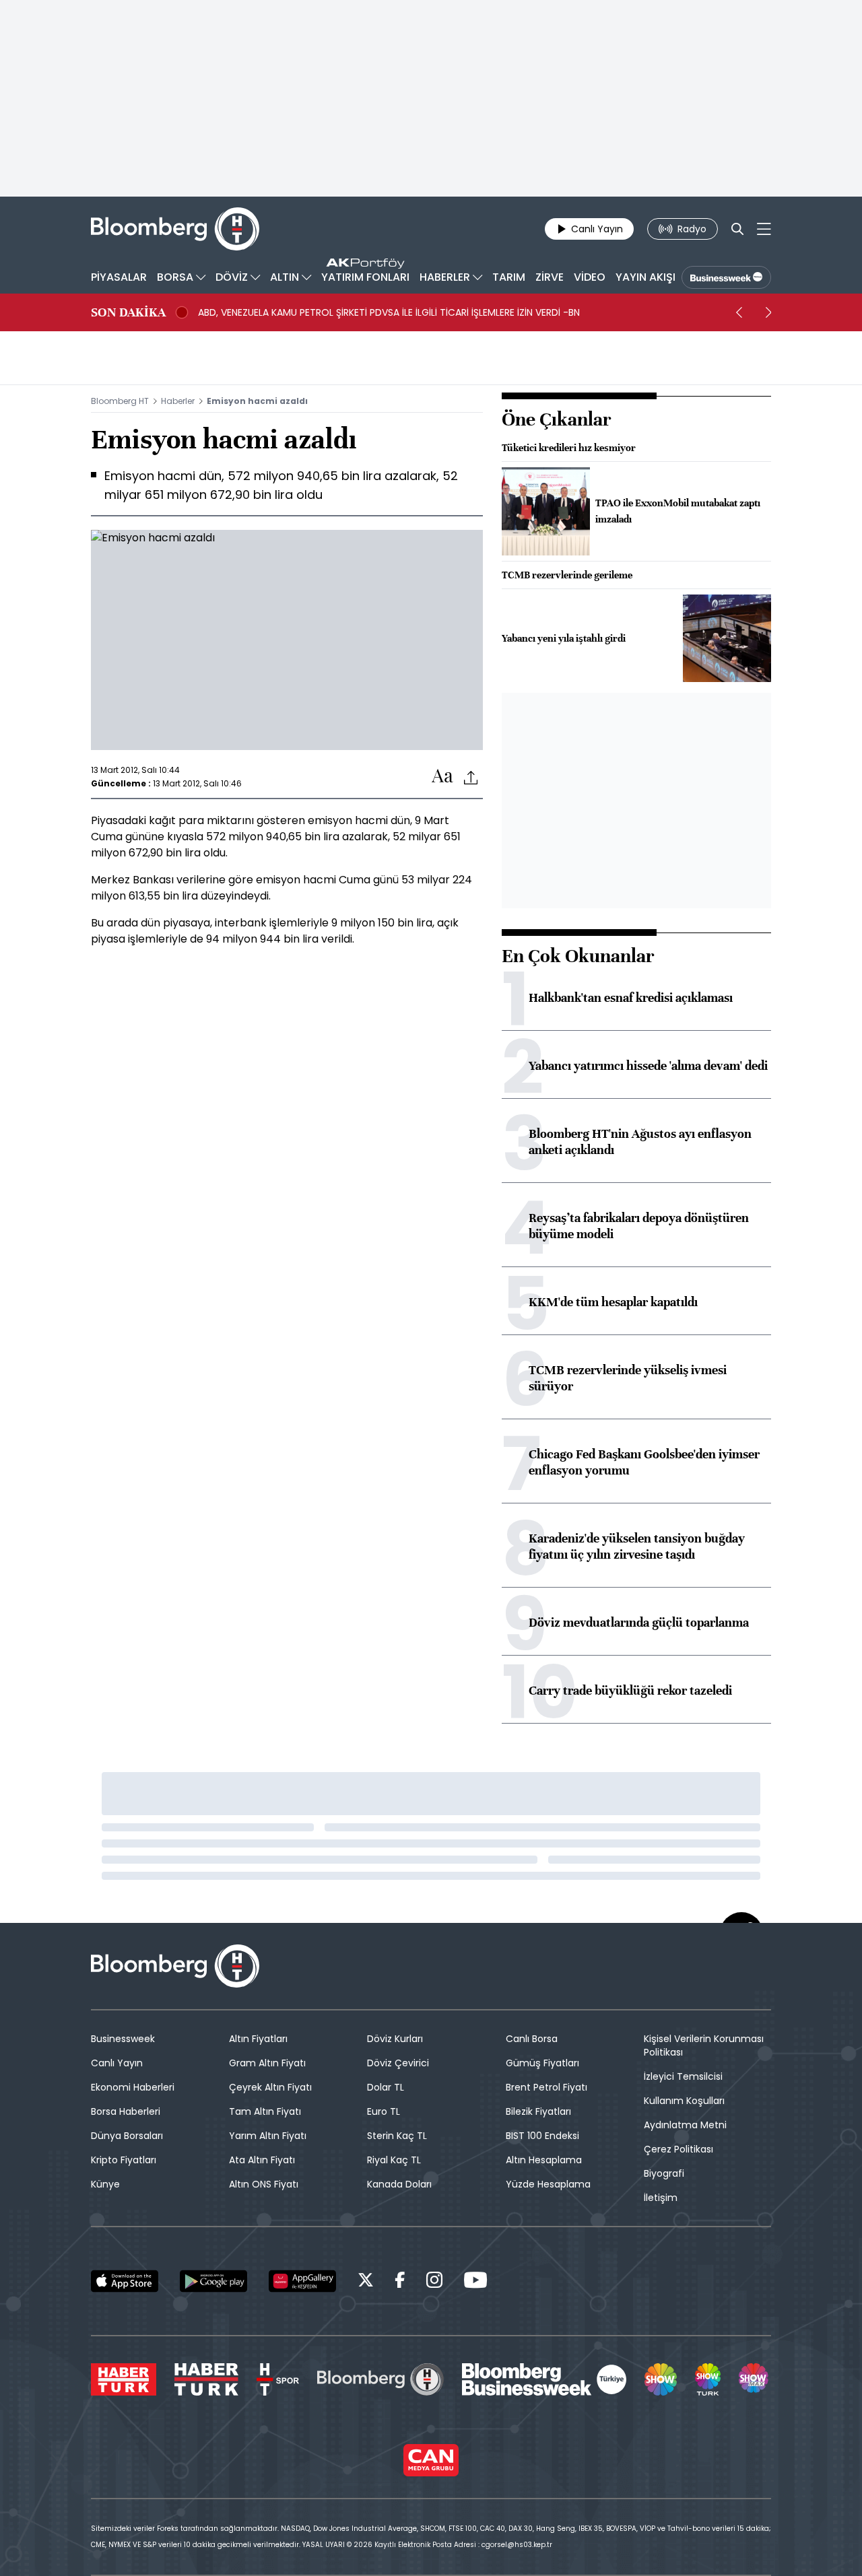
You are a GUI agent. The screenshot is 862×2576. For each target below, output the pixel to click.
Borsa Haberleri (126, 2111)
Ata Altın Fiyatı (262, 2160)
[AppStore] (125, 2281)
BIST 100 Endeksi (542, 2136)
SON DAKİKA (128, 312)
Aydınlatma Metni (685, 2125)
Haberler (178, 401)
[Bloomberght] (175, 229)
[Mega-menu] (764, 229)
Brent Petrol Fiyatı (546, 2087)
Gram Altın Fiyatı (267, 2063)
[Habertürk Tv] (207, 2379)
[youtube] (475, 2282)
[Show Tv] (661, 2379)
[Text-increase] (442, 777)
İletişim (661, 2198)
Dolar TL (386, 2087)
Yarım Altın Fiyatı (268, 2136)
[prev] (739, 312)
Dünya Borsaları (127, 2136)
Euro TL (384, 2111)
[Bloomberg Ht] (380, 2379)
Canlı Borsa (532, 2039)
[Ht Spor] (278, 2379)
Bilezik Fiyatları (538, 2111)
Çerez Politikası (678, 2149)
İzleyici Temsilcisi (683, 2076)
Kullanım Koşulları (684, 2101)
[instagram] (434, 2282)
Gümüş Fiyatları (542, 2063)
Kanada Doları (399, 2184)
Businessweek (123, 2039)
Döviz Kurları (395, 2039)
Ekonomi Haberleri (133, 2087)
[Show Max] (755, 2379)
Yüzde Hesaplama (548, 2184)
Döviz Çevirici (398, 2063)
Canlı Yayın (117, 2063)
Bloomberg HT (120, 401)
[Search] (737, 229)
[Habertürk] (124, 2379)
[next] (768, 312)
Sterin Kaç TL (397, 2136)
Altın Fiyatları (258, 2039)
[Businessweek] (544, 2379)
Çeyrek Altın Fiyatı (270, 2087)
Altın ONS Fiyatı (264, 2184)
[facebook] (400, 2282)
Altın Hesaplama (544, 2160)
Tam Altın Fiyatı (265, 2111)
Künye (105, 2184)
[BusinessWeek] (726, 277)
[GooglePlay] (213, 2281)
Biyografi (664, 2173)
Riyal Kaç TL (394, 2160)
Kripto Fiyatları (124, 2160)
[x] (366, 2282)
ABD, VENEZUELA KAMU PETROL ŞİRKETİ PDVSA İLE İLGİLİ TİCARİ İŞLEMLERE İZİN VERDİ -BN (389, 312)
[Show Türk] (708, 2379)
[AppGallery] (302, 2281)
